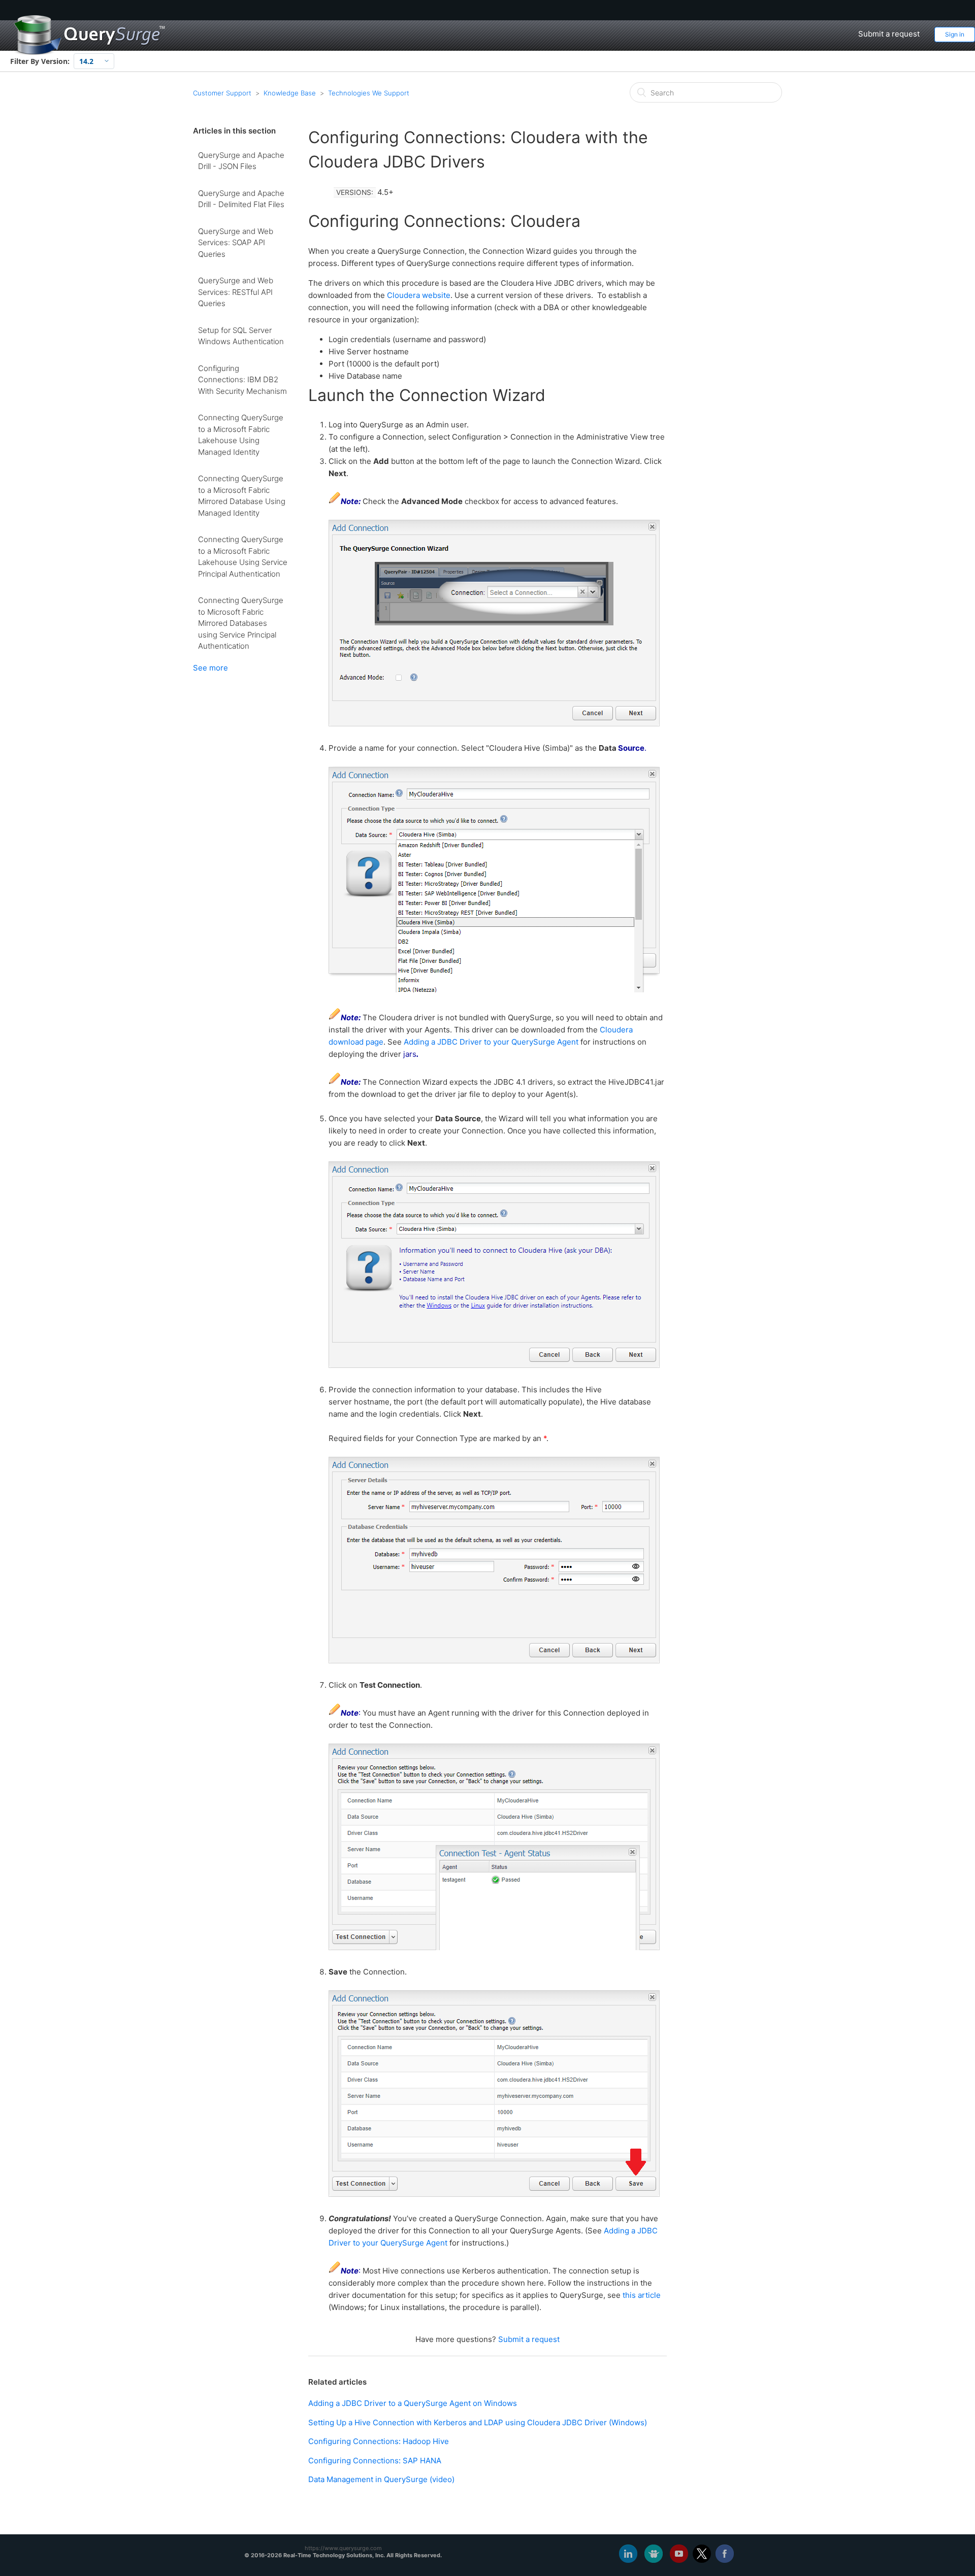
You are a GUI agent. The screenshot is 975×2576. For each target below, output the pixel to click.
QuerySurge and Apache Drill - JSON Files (241, 161)
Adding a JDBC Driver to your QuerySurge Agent (491, 1042)
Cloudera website (419, 295)
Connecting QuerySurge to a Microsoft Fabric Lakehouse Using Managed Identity (241, 435)
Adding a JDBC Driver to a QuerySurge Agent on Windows (413, 2403)
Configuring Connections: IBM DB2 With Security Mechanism (242, 380)
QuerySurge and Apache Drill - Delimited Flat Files (241, 199)
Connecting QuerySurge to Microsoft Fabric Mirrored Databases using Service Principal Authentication (241, 623)
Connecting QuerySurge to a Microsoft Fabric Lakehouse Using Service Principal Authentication (243, 557)
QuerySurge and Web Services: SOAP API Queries (236, 243)
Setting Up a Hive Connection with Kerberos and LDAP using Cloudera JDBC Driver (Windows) (478, 2422)
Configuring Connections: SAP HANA (375, 2461)
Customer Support (222, 93)
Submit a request (889, 34)
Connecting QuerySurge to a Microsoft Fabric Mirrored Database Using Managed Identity (242, 496)
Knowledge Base (290, 93)
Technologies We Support (369, 93)
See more (210, 668)
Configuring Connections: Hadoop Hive (379, 2441)
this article (642, 2295)
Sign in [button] (955, 34)
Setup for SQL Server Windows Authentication (241, 336)
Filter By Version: (40, 61)
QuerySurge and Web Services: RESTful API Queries (236, 292)
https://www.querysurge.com (343, 2548)
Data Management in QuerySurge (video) (381, 2479)
